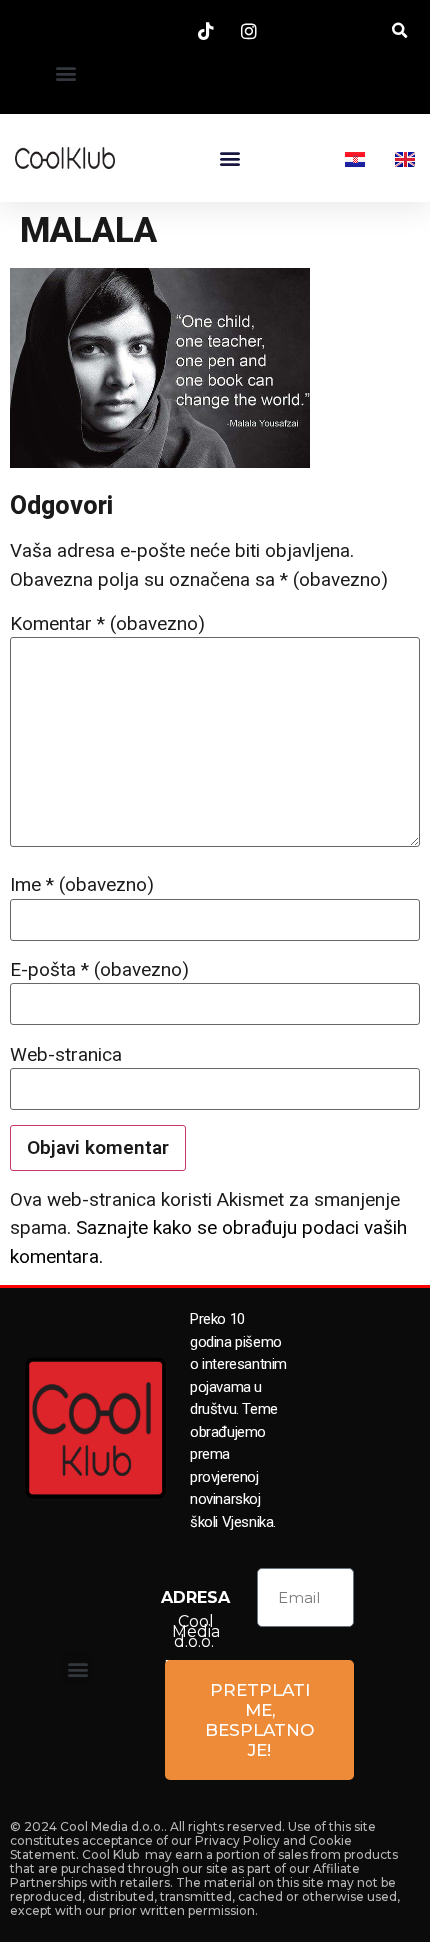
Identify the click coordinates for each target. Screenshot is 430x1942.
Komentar (107, 623)
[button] (66, 72)
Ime (82, 884)
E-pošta (99, 969)
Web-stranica (66, 1054)
